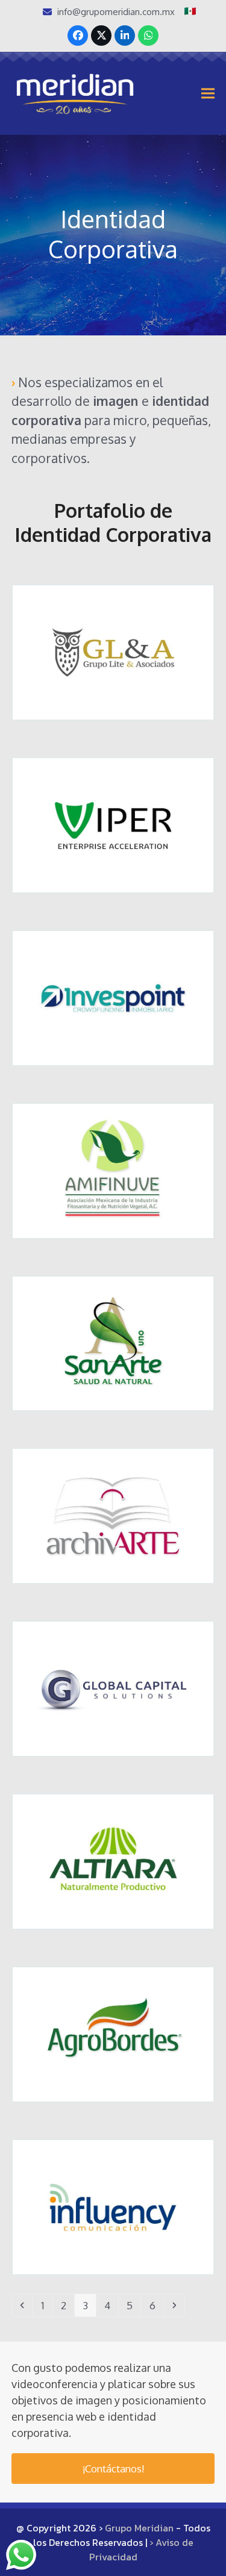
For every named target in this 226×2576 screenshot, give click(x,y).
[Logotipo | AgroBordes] (113, 2033)
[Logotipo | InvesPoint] (113, 997)
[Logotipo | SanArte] (113, 1342)
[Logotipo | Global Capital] (113, 1688)
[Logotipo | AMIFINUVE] (113, 1170)
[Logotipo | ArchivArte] (113, 1515)
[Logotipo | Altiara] (113, 1860)
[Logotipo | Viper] (113, 824)
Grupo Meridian (139, 2528)
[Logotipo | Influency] (113, 2206)
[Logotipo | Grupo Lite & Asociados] (113, 651)
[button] (208, 93)
